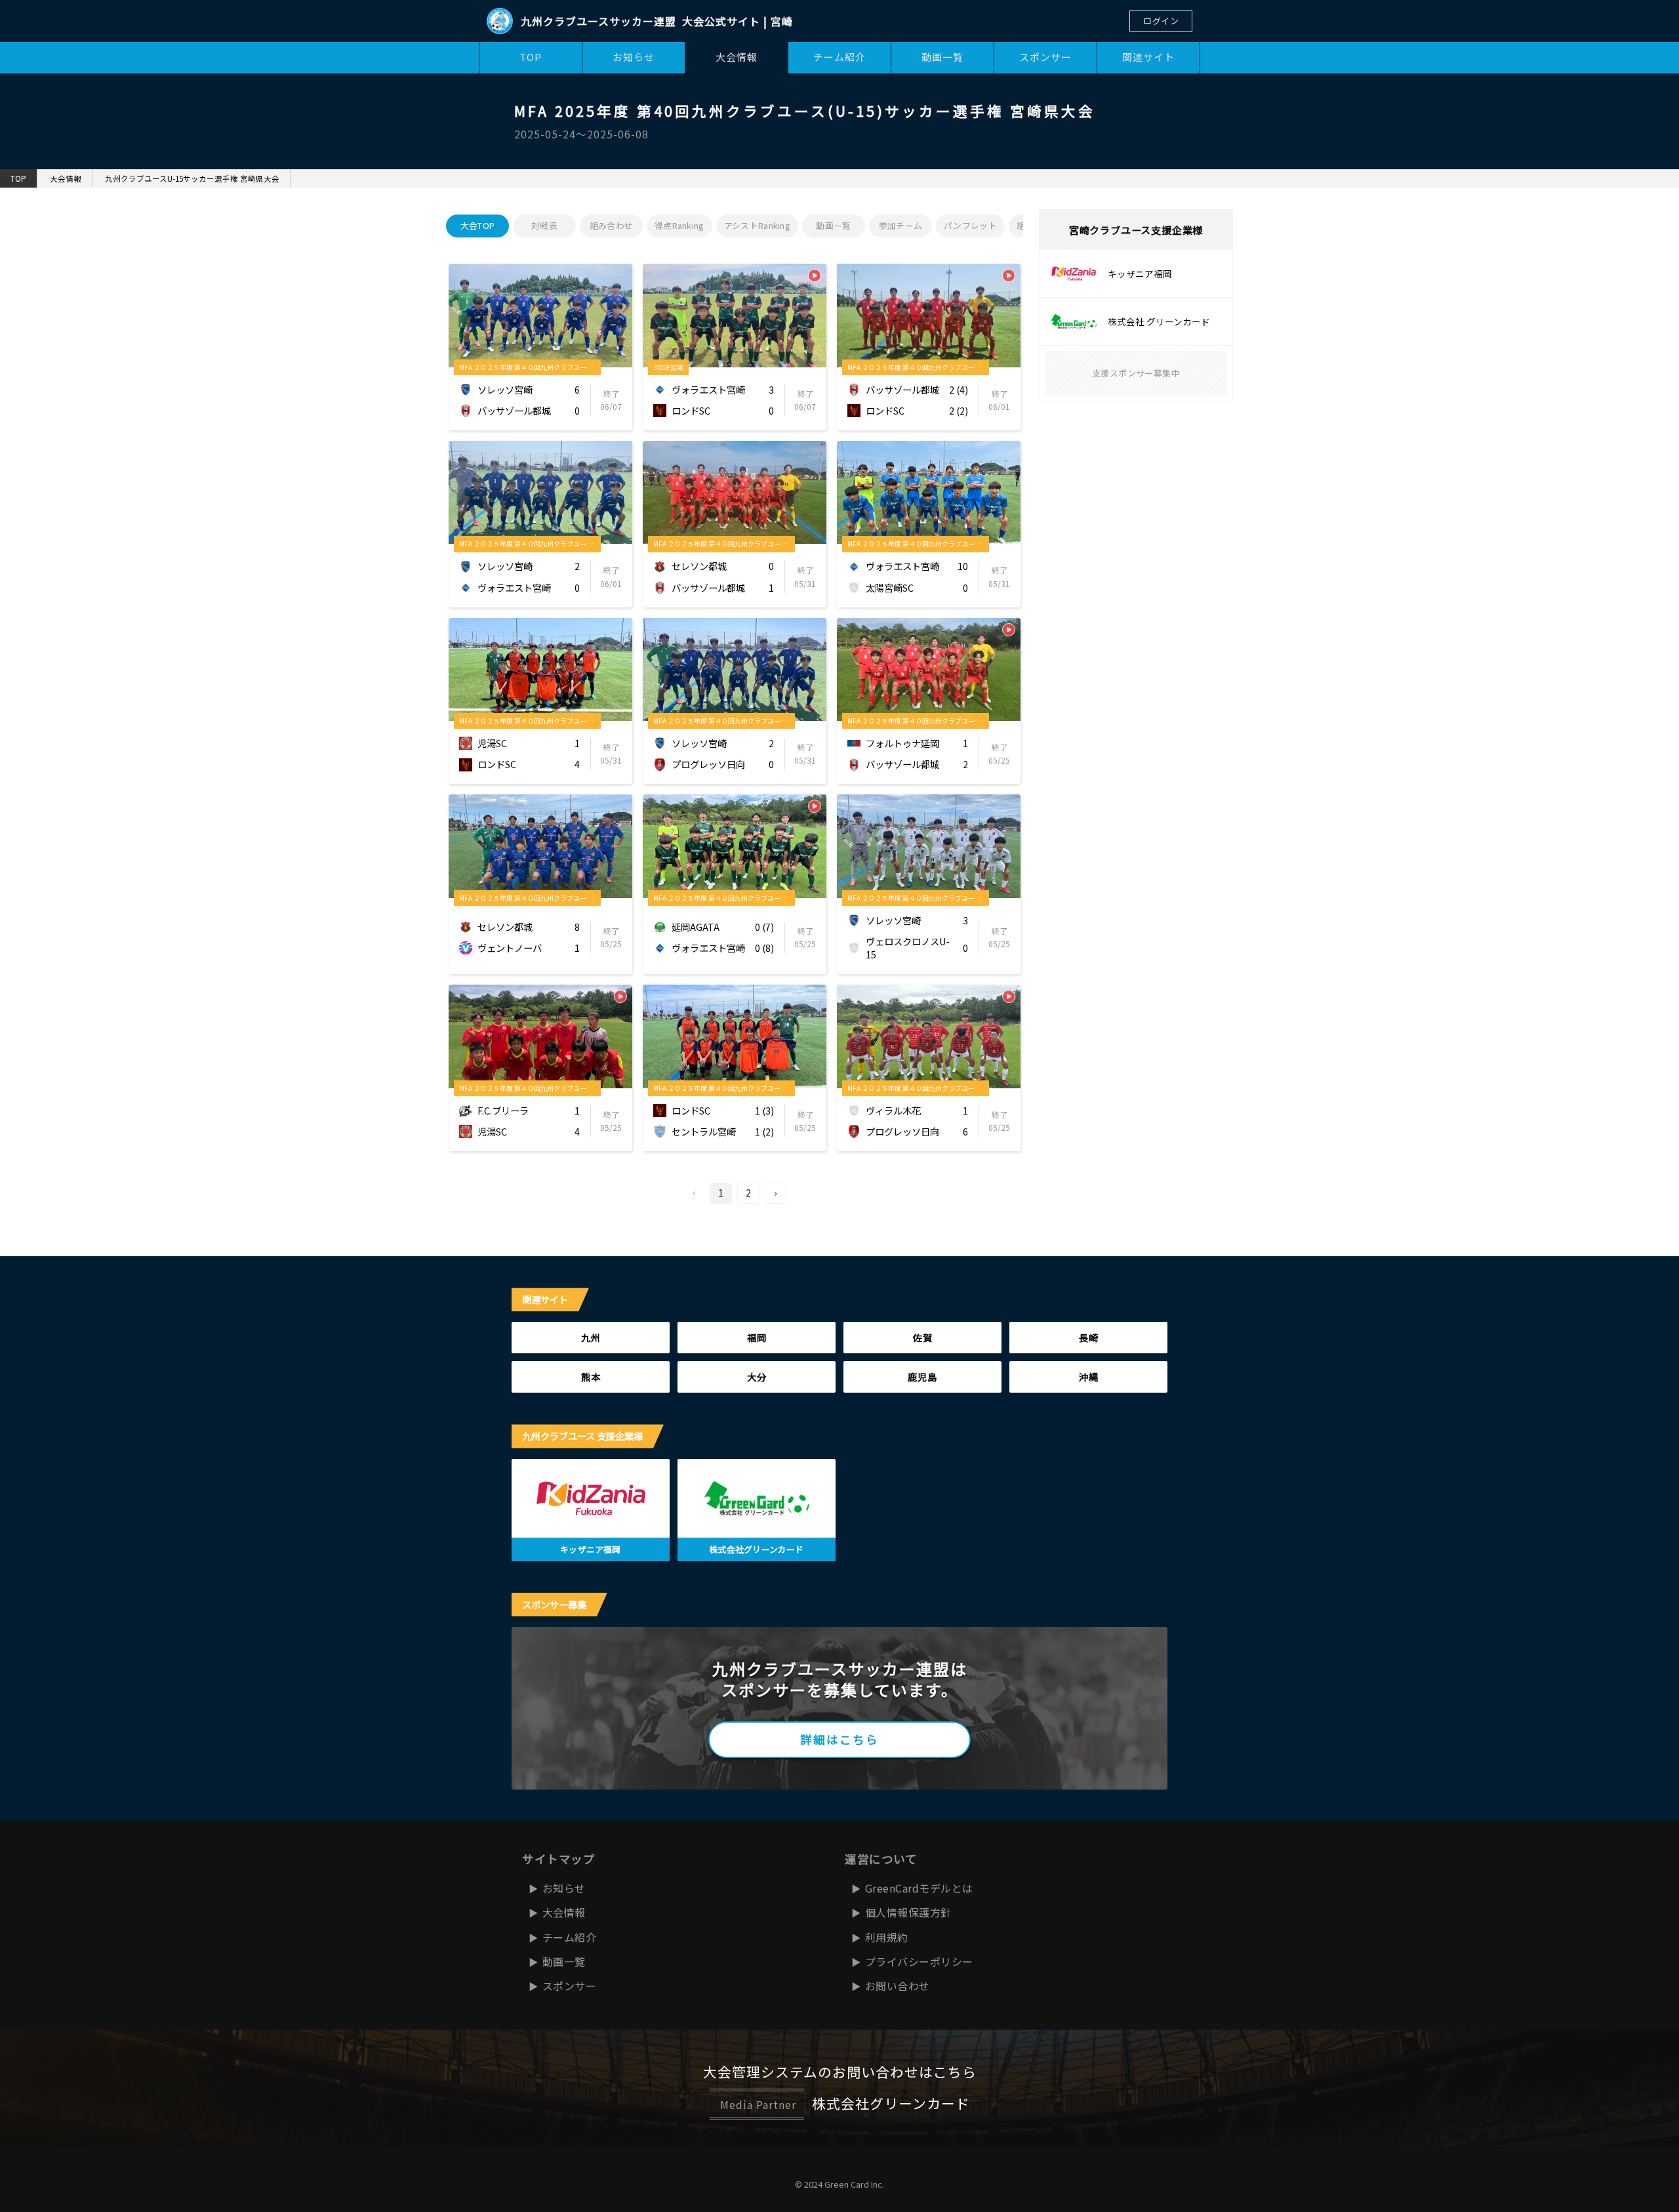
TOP (531, 57)
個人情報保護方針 (908, 1912)
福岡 (757, 1337)
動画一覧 (942, 57)
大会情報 (737, 57)
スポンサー (1045, 57)
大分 (757, 1377)
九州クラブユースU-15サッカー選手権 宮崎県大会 (192, 178)
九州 (591, 1337)
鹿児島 (922, 1377)
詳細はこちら (839, 1739)
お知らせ (634, 57)
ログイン (1161, 21)
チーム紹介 (839, 57)
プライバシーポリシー (919, 1961)
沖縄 (1089, 1377)
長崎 (1089, 1337)
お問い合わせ (898, 1986)
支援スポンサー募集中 (1136, 373)
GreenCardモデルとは (919, 1888)
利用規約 (887, 1937)
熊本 (591, 1377)
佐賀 (923, 1337)
